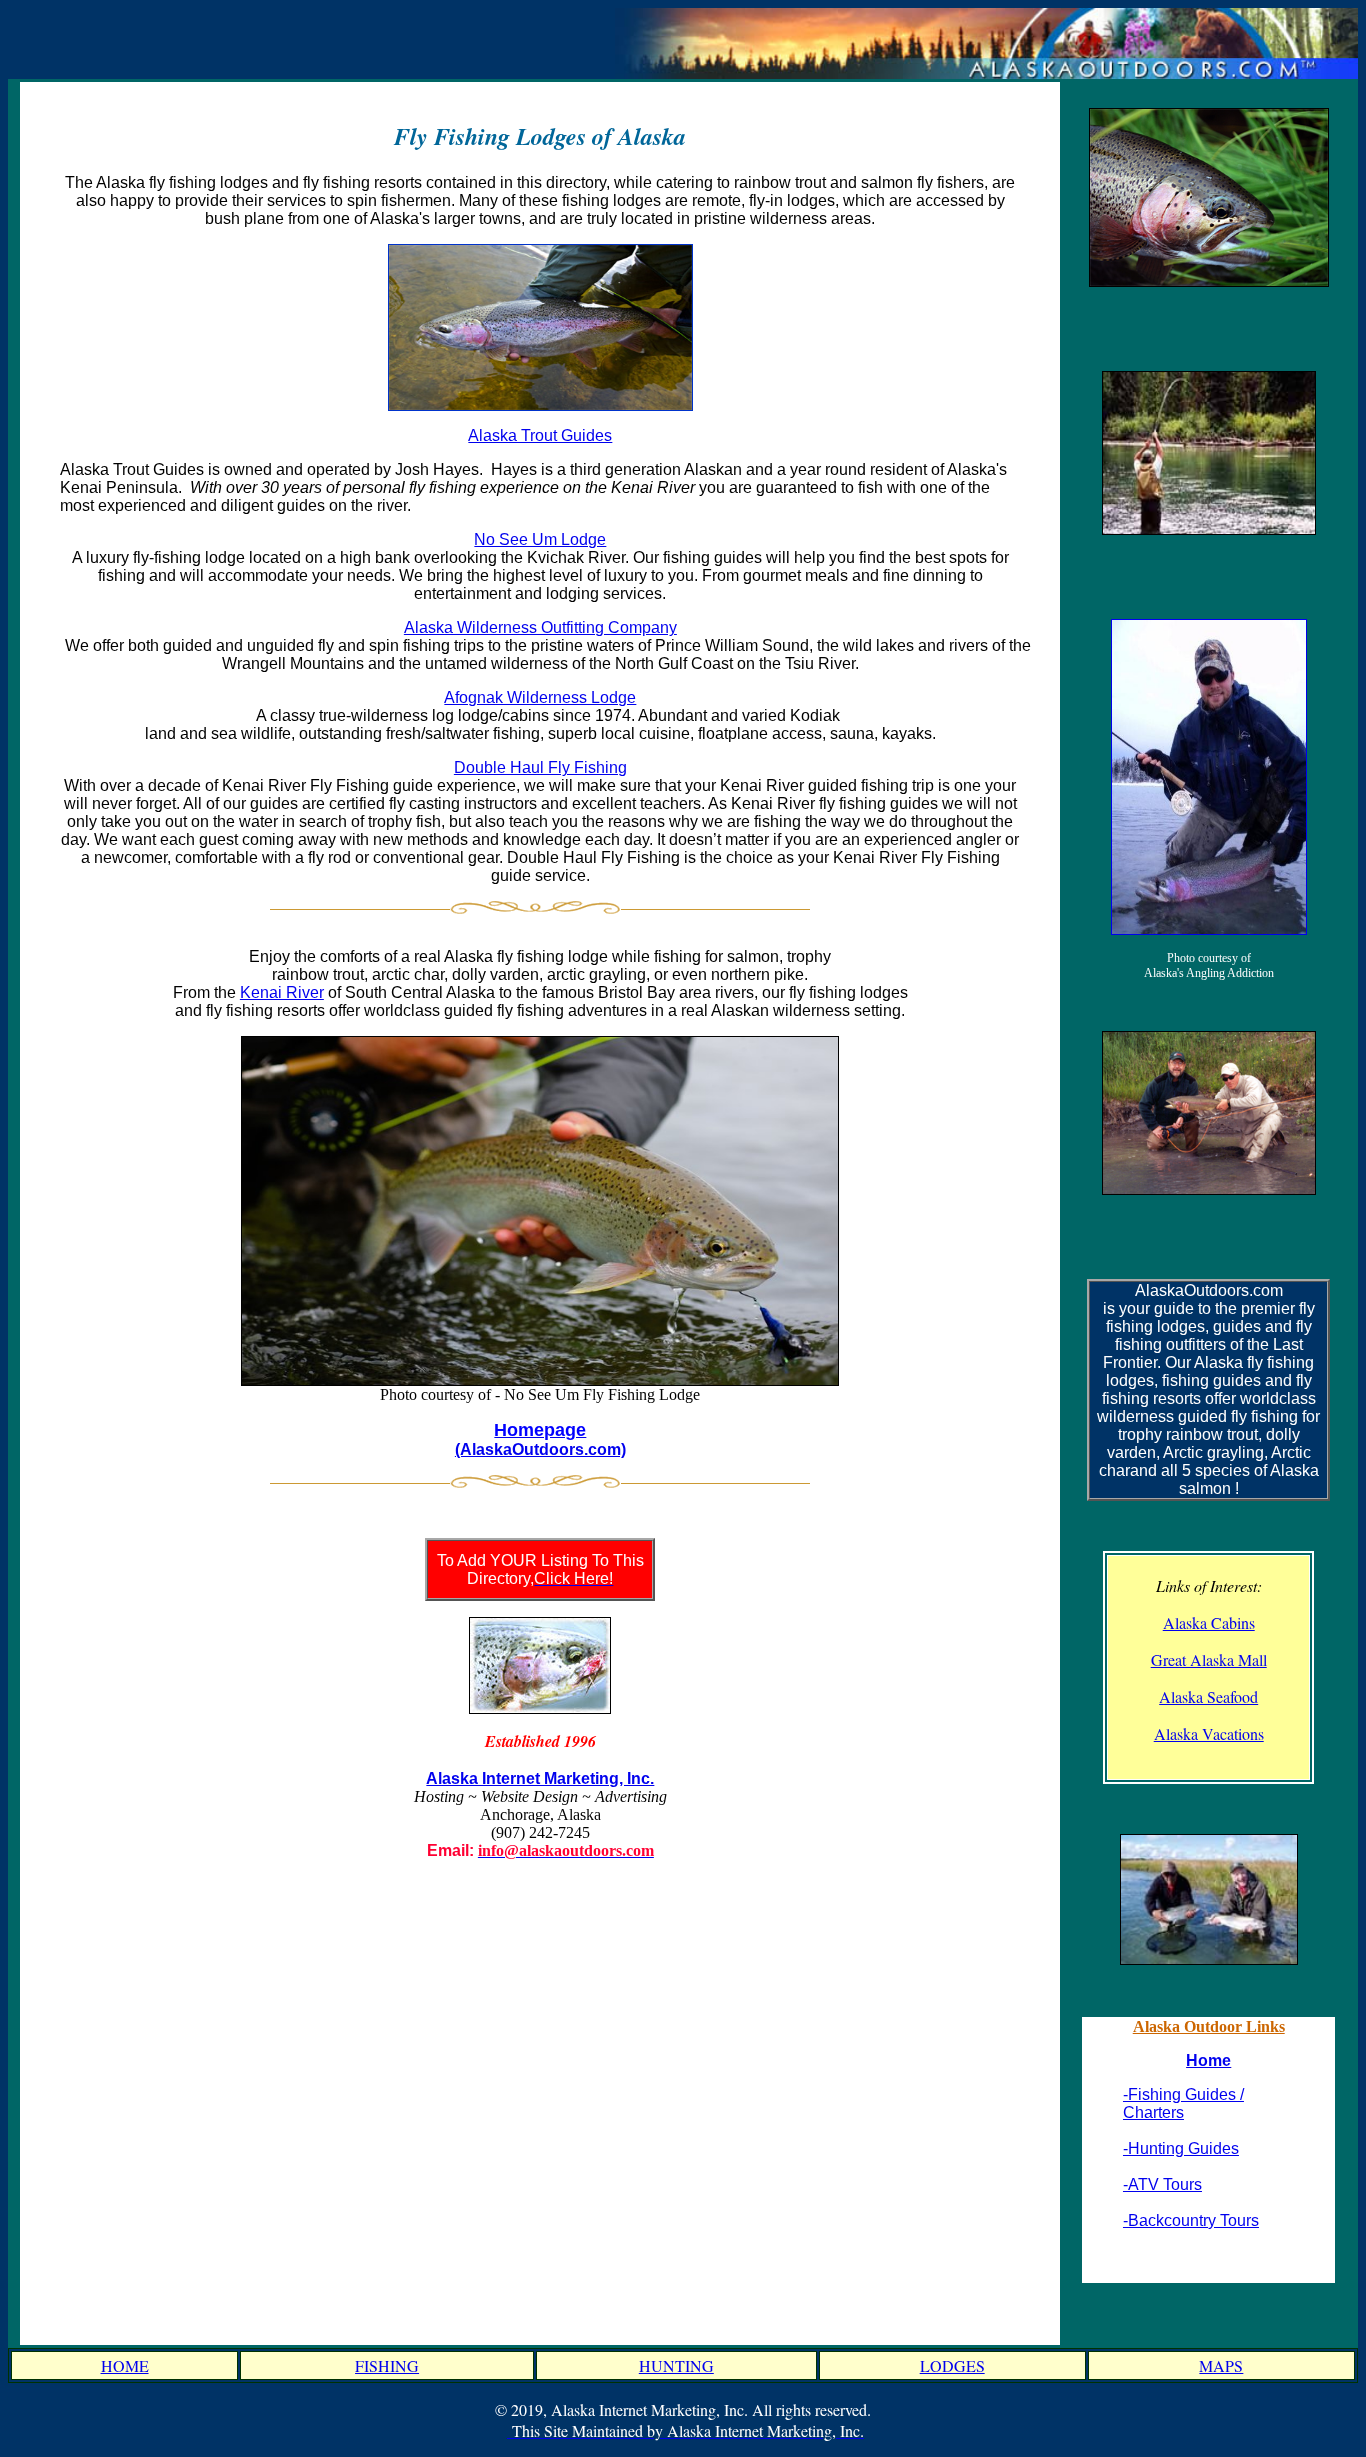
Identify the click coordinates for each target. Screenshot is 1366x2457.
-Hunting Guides (1181, 2148)
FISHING (387, 2365)
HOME (125, 2365)
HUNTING (676, 2365)
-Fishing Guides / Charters (1183, 2103)
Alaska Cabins (1209, 1622)
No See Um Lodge (540, 539)
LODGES (952, 2365)
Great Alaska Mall (1209, 1659)
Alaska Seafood (1208, 1696)
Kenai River (282, 992)
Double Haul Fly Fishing (540, 767)
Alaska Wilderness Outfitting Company (540, 627)
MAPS (1221, 2365)
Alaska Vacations (1209, 1733)
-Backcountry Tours (1191, 2220)
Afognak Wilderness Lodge (540, 697)
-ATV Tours (1162, 2184)
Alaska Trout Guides (540, 435)
